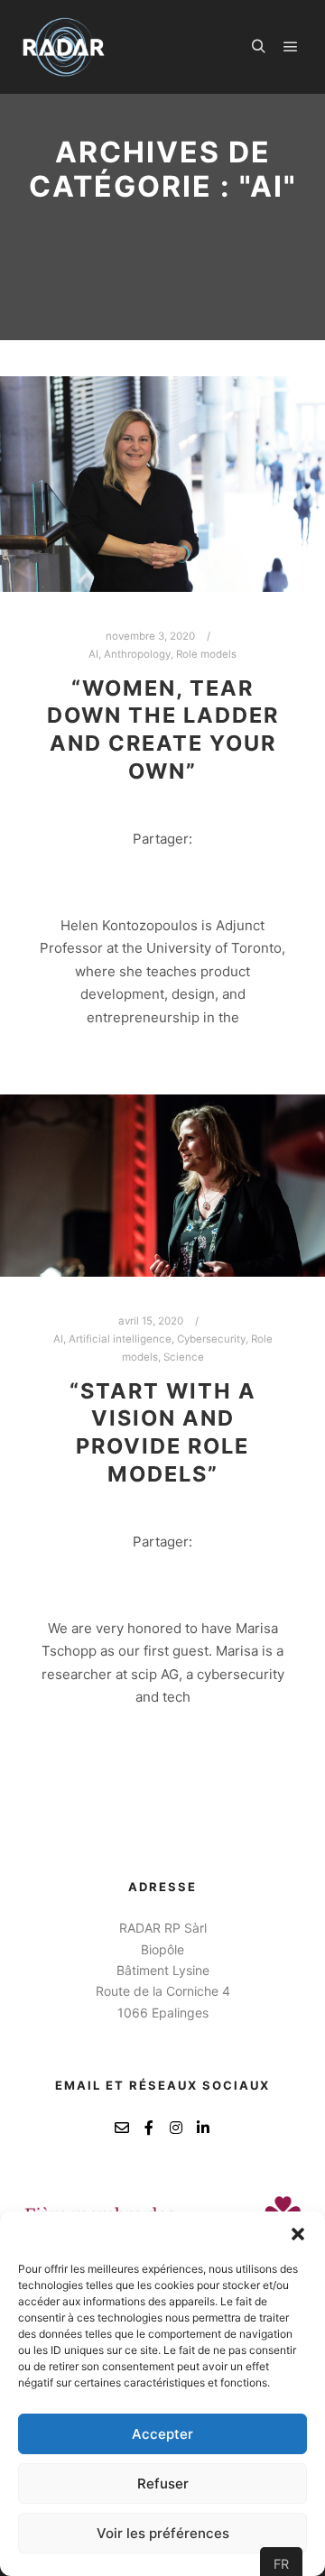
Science (184, 1357)
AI (93, 654)
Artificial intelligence (120, 1339)
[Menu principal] (291, 47)
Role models (206, 654)
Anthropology (137, 654)
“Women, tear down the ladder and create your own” (163, 729)
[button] (298, 2234)
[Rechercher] (258, 47)
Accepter (162, 2434)
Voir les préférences (163, 2533)
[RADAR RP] (64, 47)
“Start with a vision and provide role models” (163, 1432)
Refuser (163, 2484)
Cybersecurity (211, 1339)
